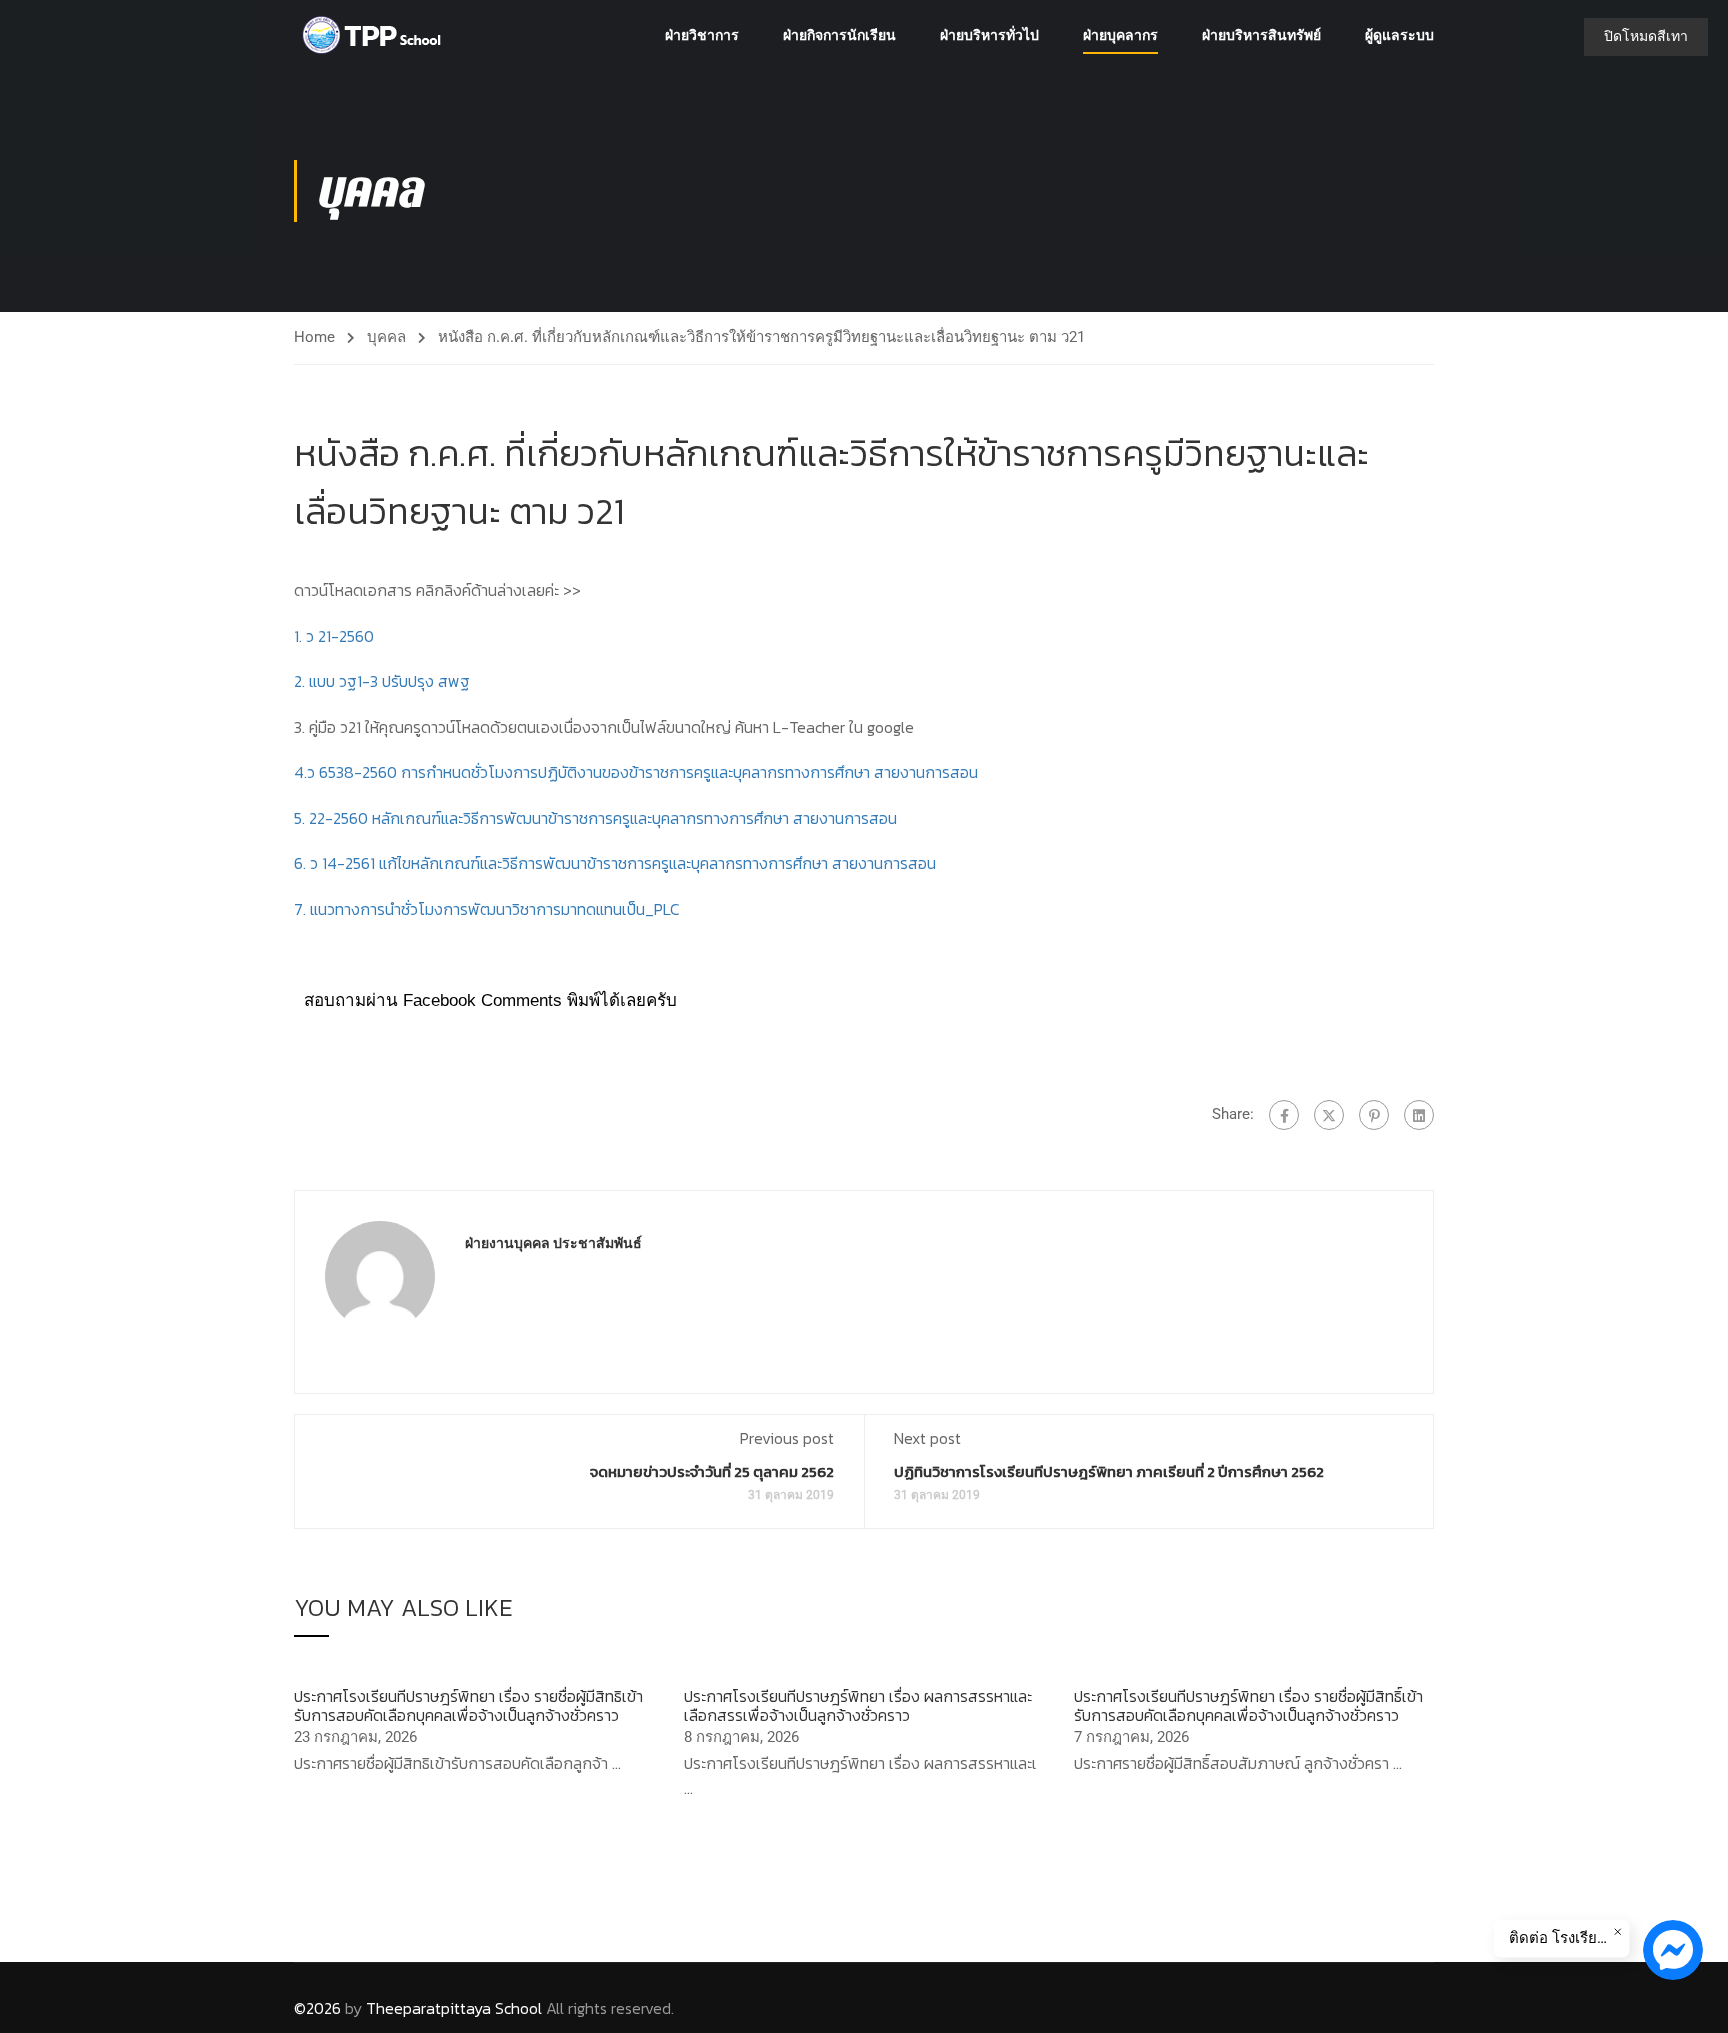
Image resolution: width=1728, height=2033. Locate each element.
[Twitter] (1329, 1115)
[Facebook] (1284, 1115)
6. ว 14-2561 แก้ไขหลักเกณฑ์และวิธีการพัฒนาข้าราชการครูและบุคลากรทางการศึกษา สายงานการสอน (615, 863)
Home (314, 337)
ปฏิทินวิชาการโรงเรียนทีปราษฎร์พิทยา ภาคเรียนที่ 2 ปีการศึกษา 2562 (1109, 1471)
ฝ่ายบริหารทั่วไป (989, 35)
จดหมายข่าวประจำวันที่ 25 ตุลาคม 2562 (712, 1471)
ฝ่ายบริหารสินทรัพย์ (1261, 35)
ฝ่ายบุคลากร (1120, 35)
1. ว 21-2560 (334, 636)
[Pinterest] (1374, 1115)
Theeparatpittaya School (454, 2008)
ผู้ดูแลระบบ (1399, 35)
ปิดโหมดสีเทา (1646, 36)
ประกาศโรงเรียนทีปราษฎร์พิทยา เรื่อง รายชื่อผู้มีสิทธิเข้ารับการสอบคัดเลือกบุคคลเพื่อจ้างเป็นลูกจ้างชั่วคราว (468, 1705)
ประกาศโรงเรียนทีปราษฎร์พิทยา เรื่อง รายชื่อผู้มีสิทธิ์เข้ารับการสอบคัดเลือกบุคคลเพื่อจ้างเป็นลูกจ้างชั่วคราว (1248, 1705)
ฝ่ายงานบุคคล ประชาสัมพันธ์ (553, 1243)
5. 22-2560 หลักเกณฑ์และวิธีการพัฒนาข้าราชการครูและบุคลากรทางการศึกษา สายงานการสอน (595, 818)
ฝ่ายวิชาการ (702, 35)
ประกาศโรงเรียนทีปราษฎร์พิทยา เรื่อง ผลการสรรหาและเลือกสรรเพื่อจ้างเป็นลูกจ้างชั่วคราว (858, 1705)
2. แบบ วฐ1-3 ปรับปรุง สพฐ (382, 681)
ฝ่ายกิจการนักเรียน (839, 35)
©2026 (317, 2008)
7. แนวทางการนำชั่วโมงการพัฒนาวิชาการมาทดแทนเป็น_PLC (487, 909)
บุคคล (386, 337)
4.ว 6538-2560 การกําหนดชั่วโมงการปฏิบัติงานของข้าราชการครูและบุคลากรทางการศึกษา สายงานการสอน (636, 772)
